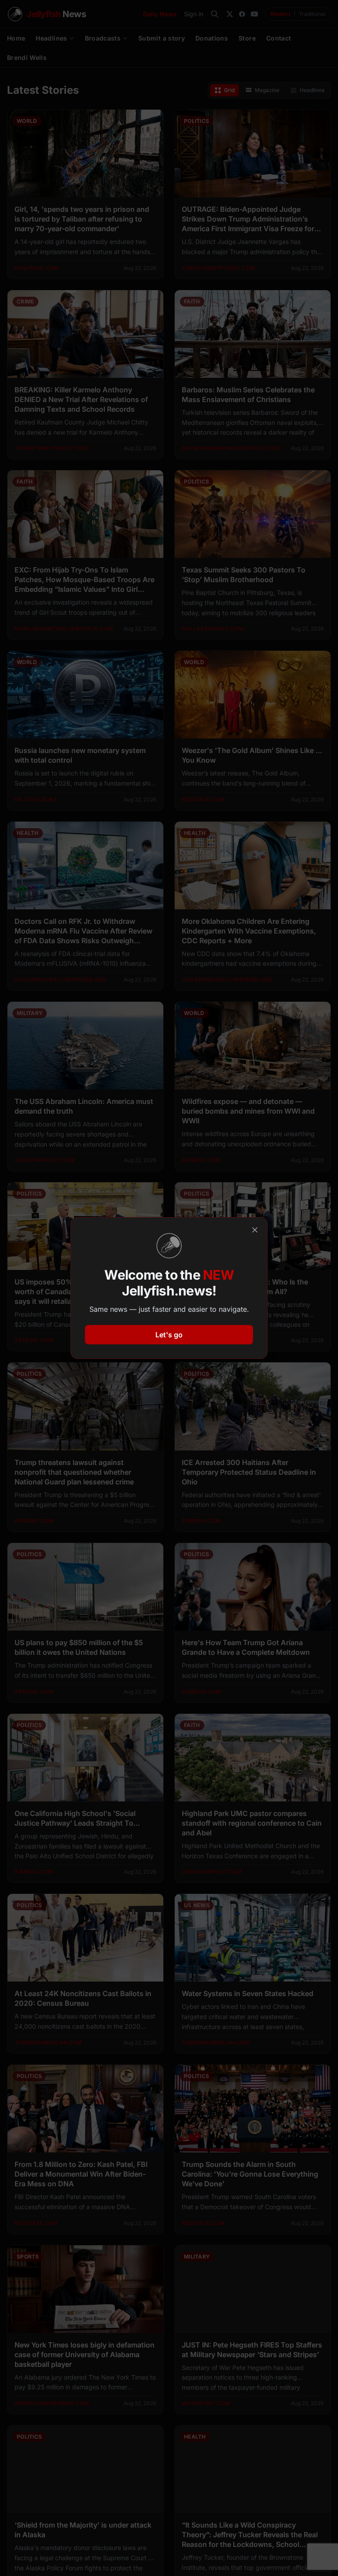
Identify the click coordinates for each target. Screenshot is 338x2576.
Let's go (169, 1335)
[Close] (255, 1230)
